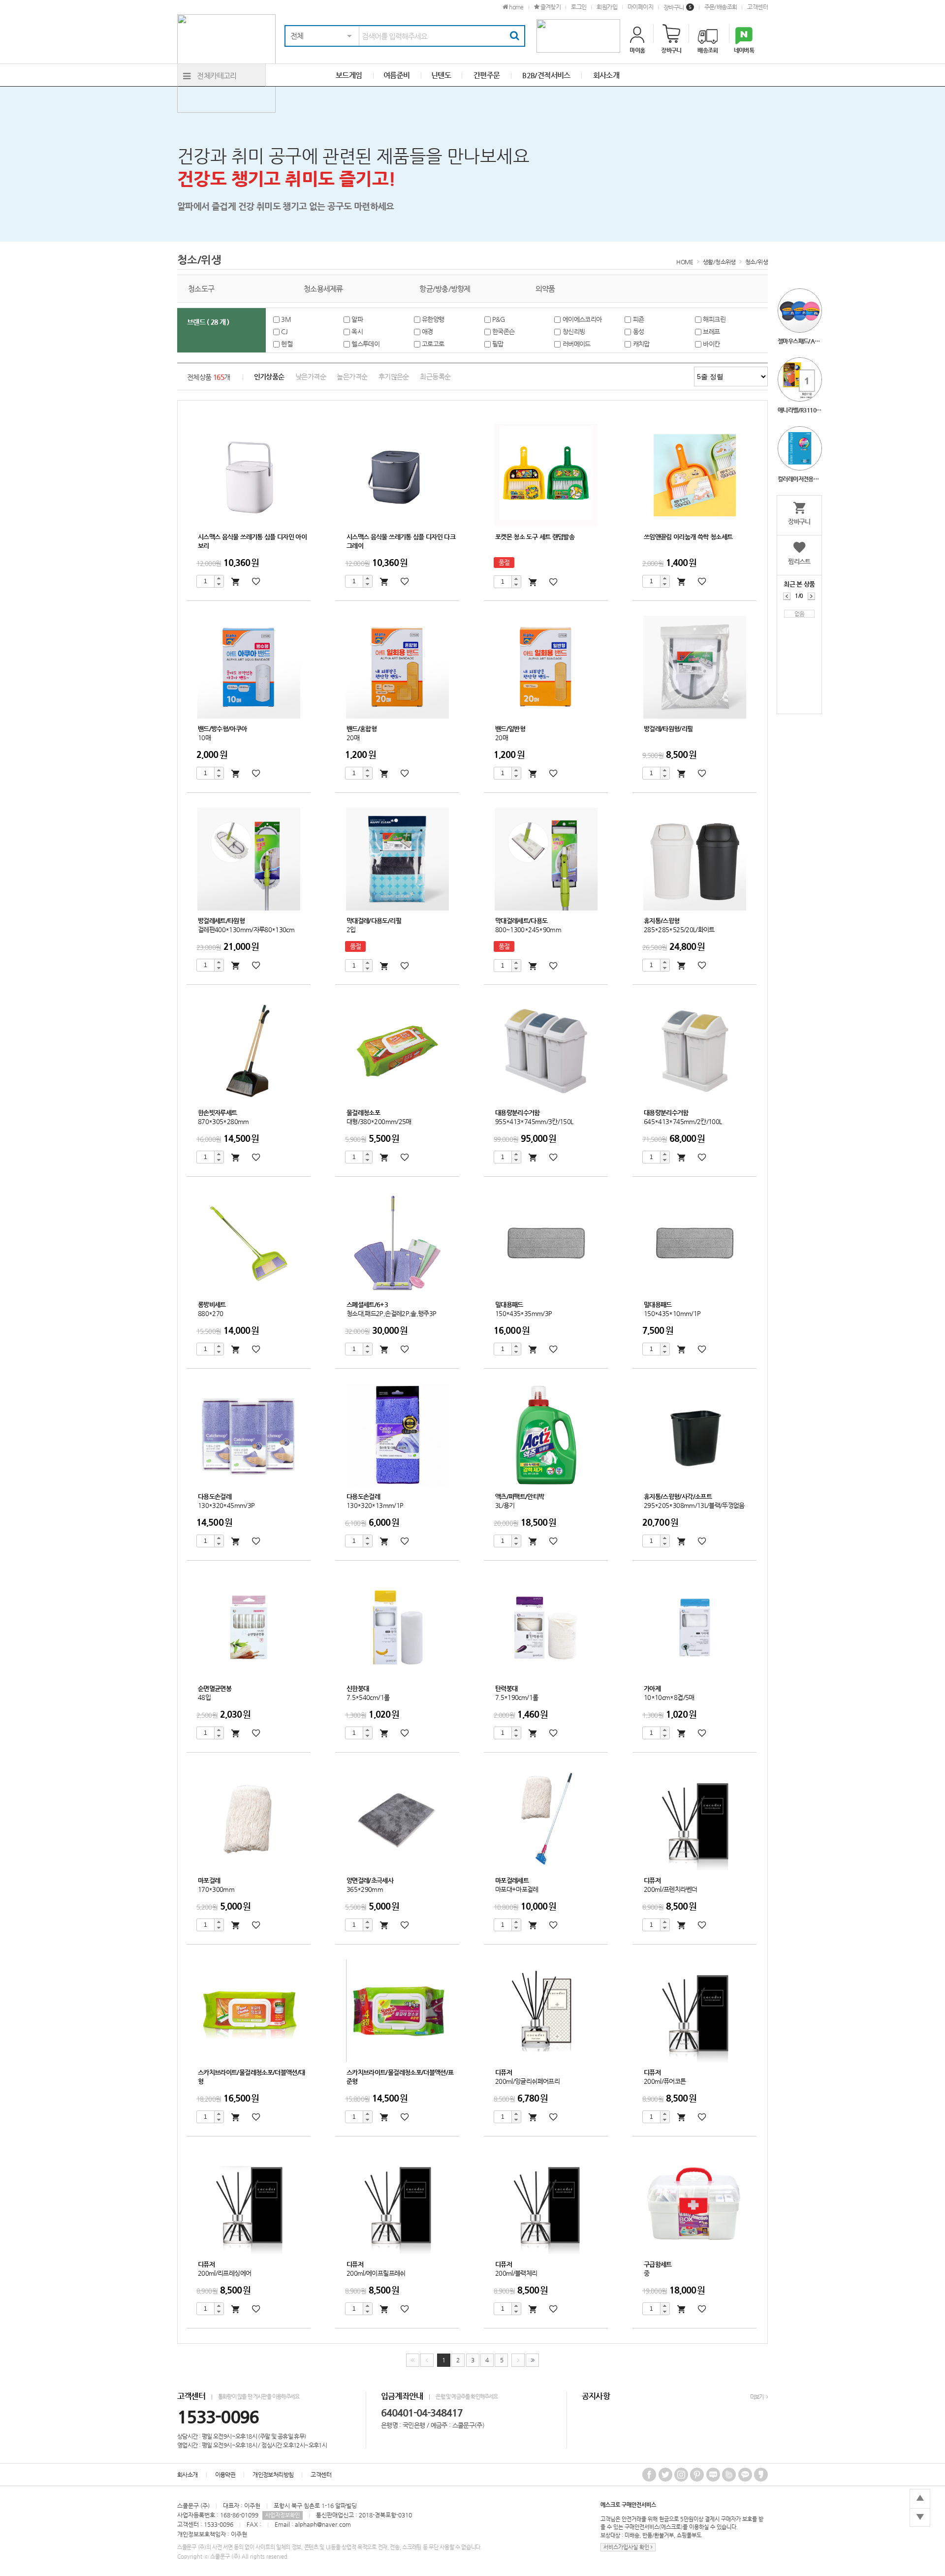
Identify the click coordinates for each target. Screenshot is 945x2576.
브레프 (712, 331)
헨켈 (288, 344)
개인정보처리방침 (273, 2475)
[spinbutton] (205, 581)
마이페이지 (640, 7)
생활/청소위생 (719, 262)
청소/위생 (756, 262)
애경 (428, 331)
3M (287, 319)
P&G (499, 319)
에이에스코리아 (583, 319)
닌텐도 (441, 75)
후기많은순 (394, 377)
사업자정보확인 (283, 2515)
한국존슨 (504, 331)
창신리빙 (574, 331)
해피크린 (715, 319)
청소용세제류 (323, 289)
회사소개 (188, 2475)
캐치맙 (642, 344)
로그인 (579, 7)
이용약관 (225, 2475)
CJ (285, 331)
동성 (639, 331)
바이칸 (712, 344)
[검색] (514, 36)
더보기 (757, 2397)
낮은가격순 (311, 377)
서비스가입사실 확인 (627, 2547)
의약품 (545, 289)
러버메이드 (577, 344)
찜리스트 (799, 561)
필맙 (499, 344)
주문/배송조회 (721, 7)
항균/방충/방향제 (445, 289)
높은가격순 (352, 377)
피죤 (639, 319)
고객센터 (757, 7)
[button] (219, 578)
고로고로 (434, 344)
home (516, 7)
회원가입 (607, 7)
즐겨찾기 (550, 7)
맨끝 (532, 2360)
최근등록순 (435, 377)
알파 (358, 319)
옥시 (358, 331)
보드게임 (349, 75)
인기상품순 (269, 377)
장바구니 (677, 7)
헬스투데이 (366, 344)
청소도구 (201, 289)
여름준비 (397, 75)
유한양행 (434, 319)
